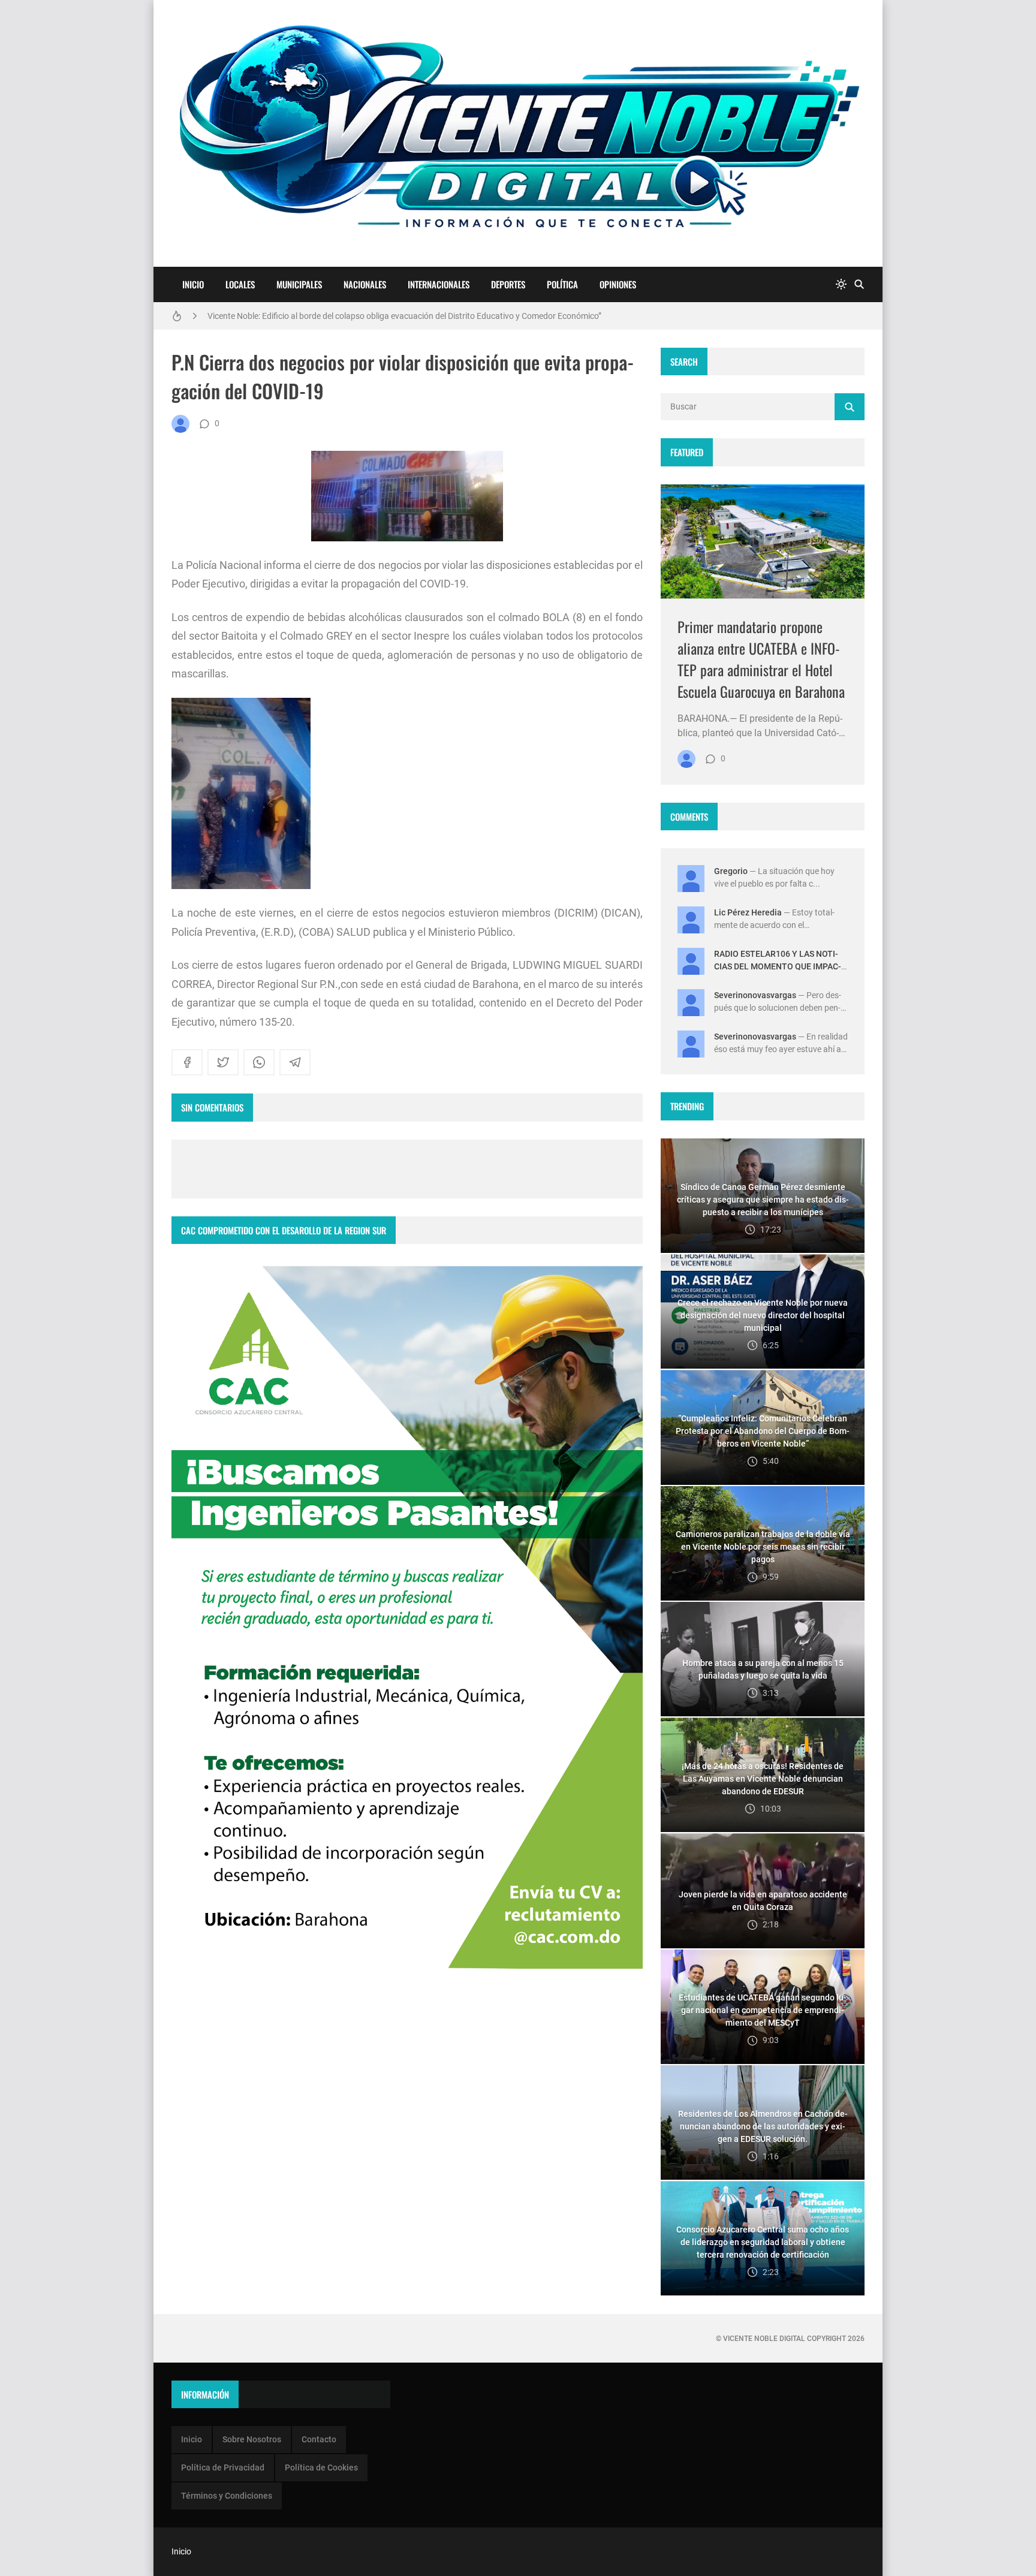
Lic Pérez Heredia (748, 912)
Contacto (319, 2439)
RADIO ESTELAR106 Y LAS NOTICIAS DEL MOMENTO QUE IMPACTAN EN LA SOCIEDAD (778, 966)
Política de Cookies (321, 2467)
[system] (841, 284)
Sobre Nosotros (252, 2439)
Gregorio (731, 871)
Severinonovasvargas (755, 995)
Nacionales (365, 284)
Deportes (508, 284)
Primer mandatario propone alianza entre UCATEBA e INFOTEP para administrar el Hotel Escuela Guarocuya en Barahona (761, 659)
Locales (240, 284)
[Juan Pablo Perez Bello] (180, 424)
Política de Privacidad (223, 2467)
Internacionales (439, 284)
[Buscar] (859, 284)
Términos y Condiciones (227, 2496)
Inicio (193, 284)
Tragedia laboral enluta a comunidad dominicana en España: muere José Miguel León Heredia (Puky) (394, 316)
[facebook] (187, 1062)
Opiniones (618, 284)
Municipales (299, 284)
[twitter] (223, 1062)
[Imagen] (763, 542)
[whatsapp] (259, 1062)
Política (562, 284)
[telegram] (295, 1062)
